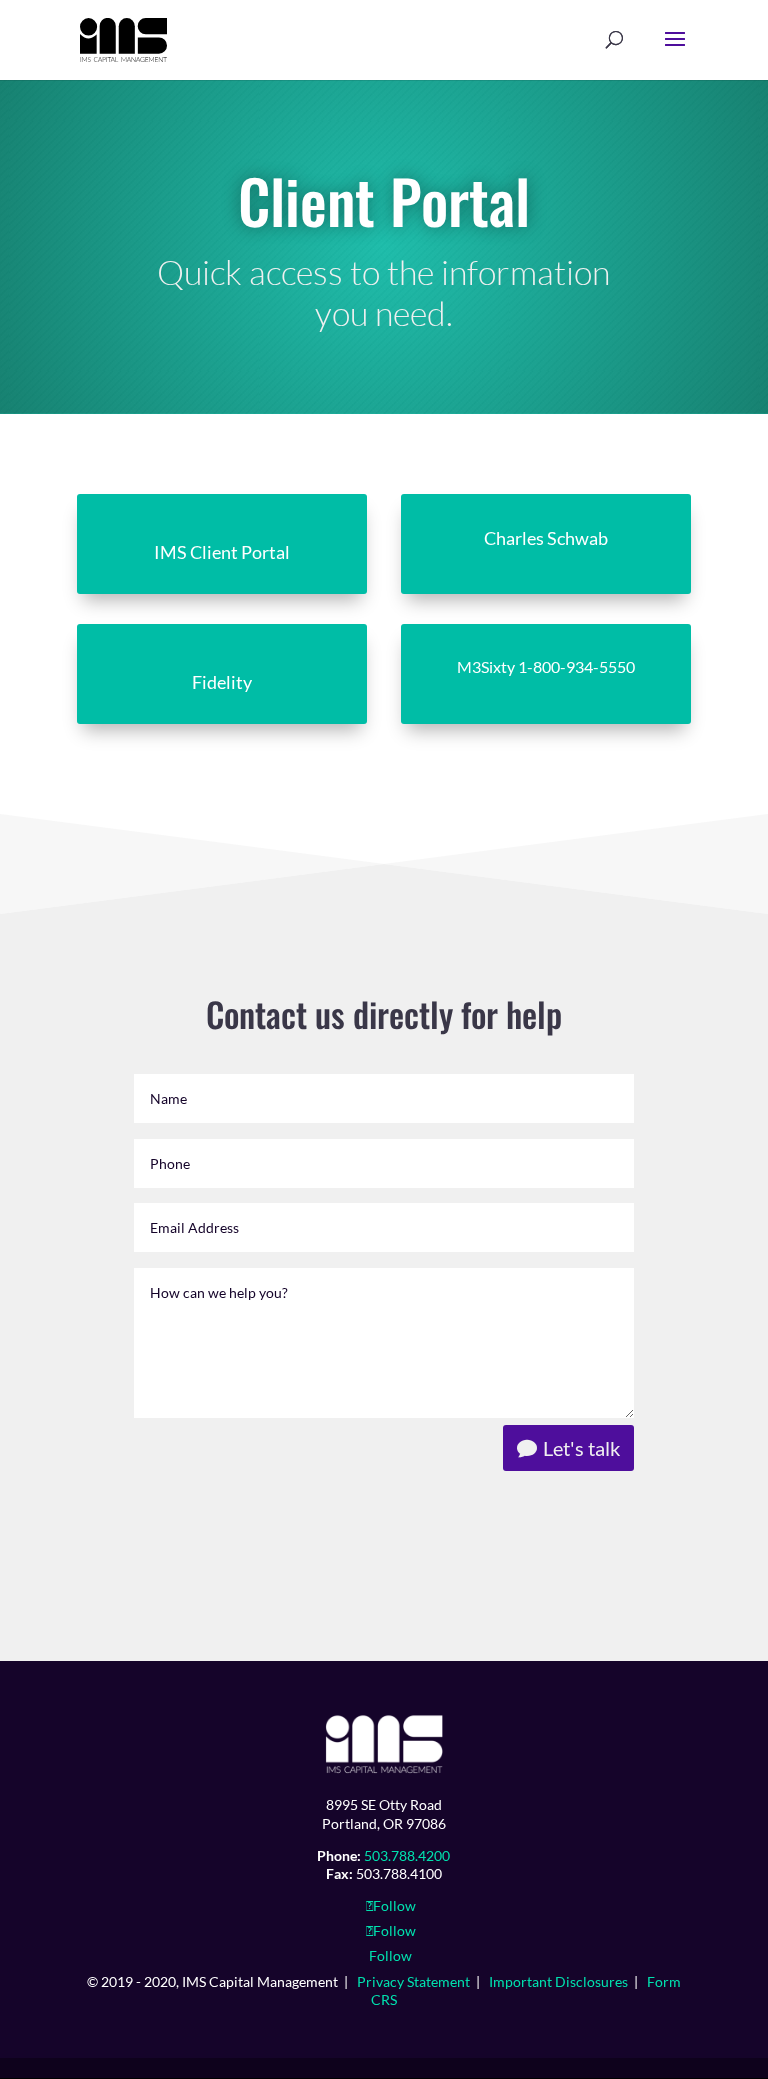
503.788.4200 (407, 1855)
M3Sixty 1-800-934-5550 (546, 666)
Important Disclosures (558, 1981)
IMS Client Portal (222, 552)
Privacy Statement (413, 1981)
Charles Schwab (546, 538)
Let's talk (581, 1448)
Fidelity (222, 682)
